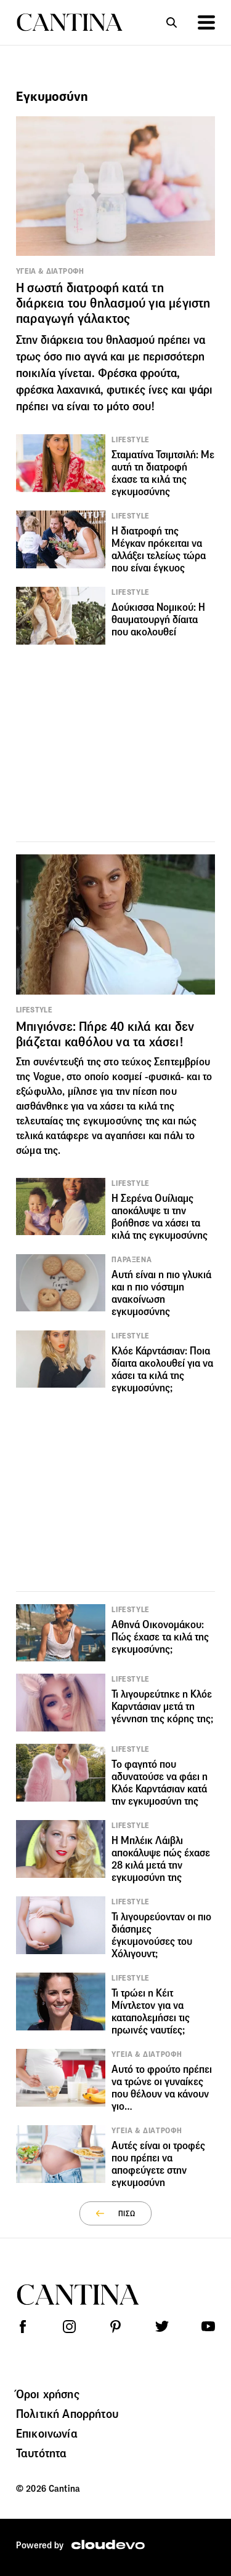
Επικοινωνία (47, 2433)
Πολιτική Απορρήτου (67, 2414)
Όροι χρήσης (48, 2394)
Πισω (127, 2213)
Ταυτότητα (41, 2453)
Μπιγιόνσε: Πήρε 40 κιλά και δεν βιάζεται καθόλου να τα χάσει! (105, 1034)
